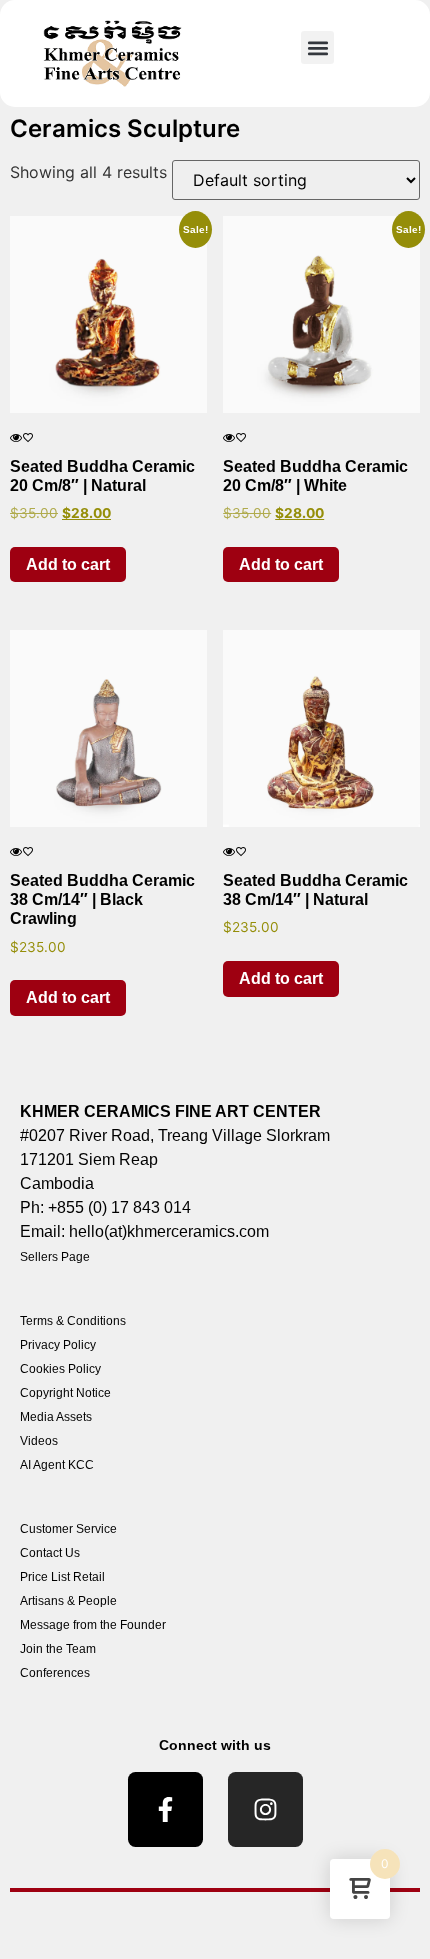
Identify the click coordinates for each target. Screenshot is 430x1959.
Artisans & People (68, 1601)
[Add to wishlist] (28, 438)
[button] (317, 47)
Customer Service (68, 1529)
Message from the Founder (93, 1625)
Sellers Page (55, 1257)
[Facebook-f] (165, 1809)
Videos (39, 1441)
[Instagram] (265, 1809)
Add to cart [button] (68, 564)
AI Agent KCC (57, 1465)
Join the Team (58, 1649)
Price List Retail (62, 1577)
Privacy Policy (58, 1345)
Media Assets (56, 1417)
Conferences (55, 1673)
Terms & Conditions (73, 1321)
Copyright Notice (65, 1393)
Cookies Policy (60, 1369)
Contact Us (50, 1553)
